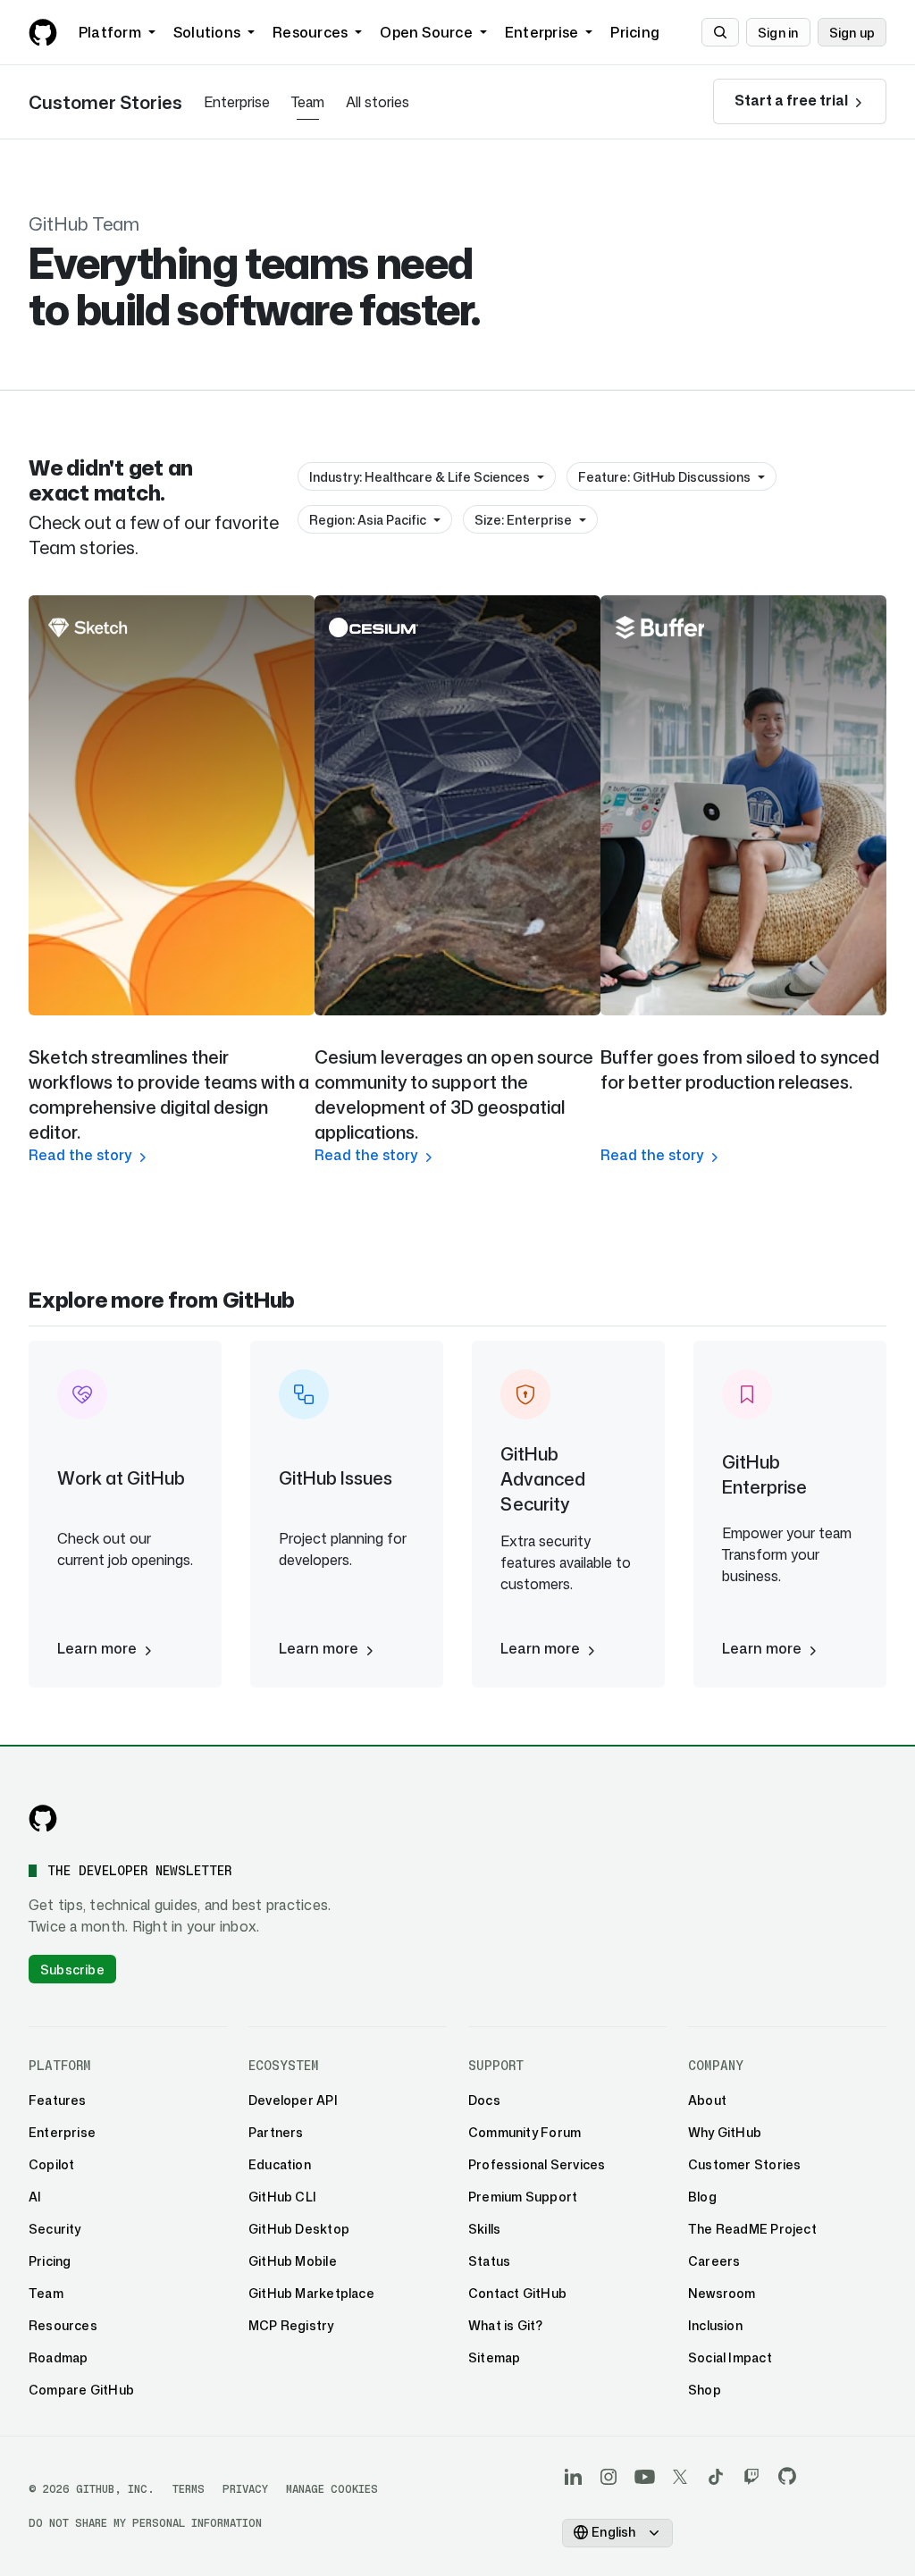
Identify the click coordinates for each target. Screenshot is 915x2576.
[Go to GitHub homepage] (43, 1818)
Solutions (207, 32)
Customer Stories (105, 102)
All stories (378, 102)
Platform (110, 32)
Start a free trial (793, 100)
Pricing (635, 32)
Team (308, 102)
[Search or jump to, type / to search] (720, 32)
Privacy (245, 2489)
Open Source (426, 32)
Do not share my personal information (145, 2523)
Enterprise (541, 32)
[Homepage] (43, 32)
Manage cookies (332, 2489)
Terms (189, 2489)
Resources (310, 32)
